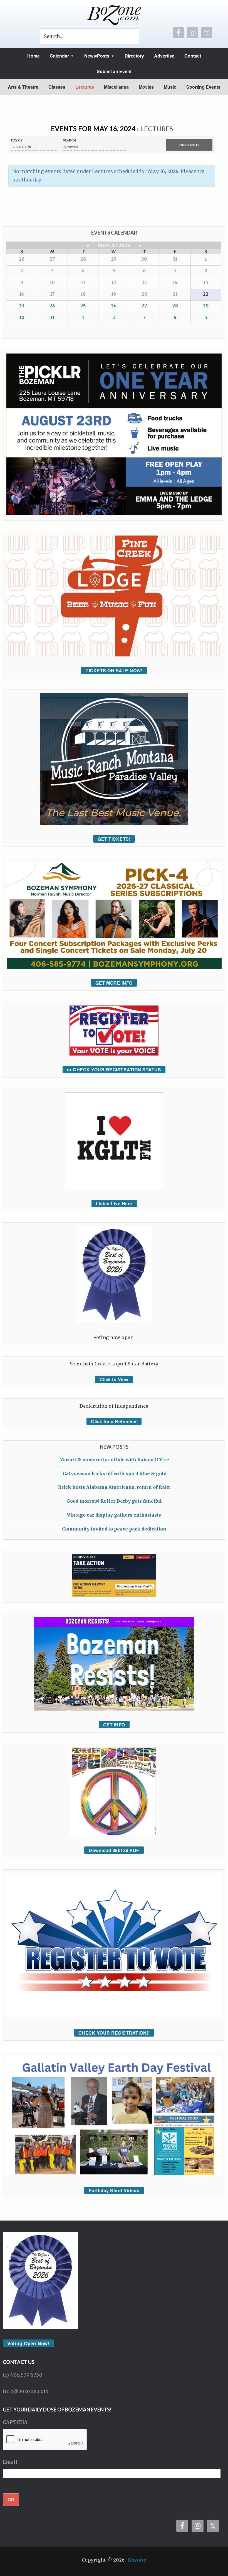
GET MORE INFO (114, 983)
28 (83, 259)
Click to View (114, 1379)
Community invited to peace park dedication (114, 1529)
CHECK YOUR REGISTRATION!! (114, 2033)
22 (206, 294)
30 (144, 259)
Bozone (137, 2560)
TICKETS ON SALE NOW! (114, 670)
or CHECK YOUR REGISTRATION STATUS (114, 1070)
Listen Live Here (114, 1204)
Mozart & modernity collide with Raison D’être (114, 1460)
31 (175, 259)
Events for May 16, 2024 (93, 129)
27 (52, 259)
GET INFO (114, 1725)
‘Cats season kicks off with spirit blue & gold (114, 1474)
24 (52, 306)
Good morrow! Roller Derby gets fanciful (114, 1501)
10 (52, 282)
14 (175, 282)
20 (144, 294)
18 (83, 294)
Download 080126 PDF (114, 1850)
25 (83, 306)
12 (114, 282)
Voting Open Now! (28, 2343)
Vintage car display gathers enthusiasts (114, 1515)
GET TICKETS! (114, 839)
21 (175, 294)
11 (83, 282)
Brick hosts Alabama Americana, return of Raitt (114, 1487)
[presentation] (45, 2440)
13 (144, 282)
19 (114, 294)
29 (114, 259)
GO (11, 2499)
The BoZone (114, 15)
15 (206, 282)
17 (52, 294)
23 (22, 306)
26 (22, 259)
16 (22, 294)
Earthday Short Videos (114, 2190)
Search (69, 140)
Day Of (17, 140)
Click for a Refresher (114, 1421)
